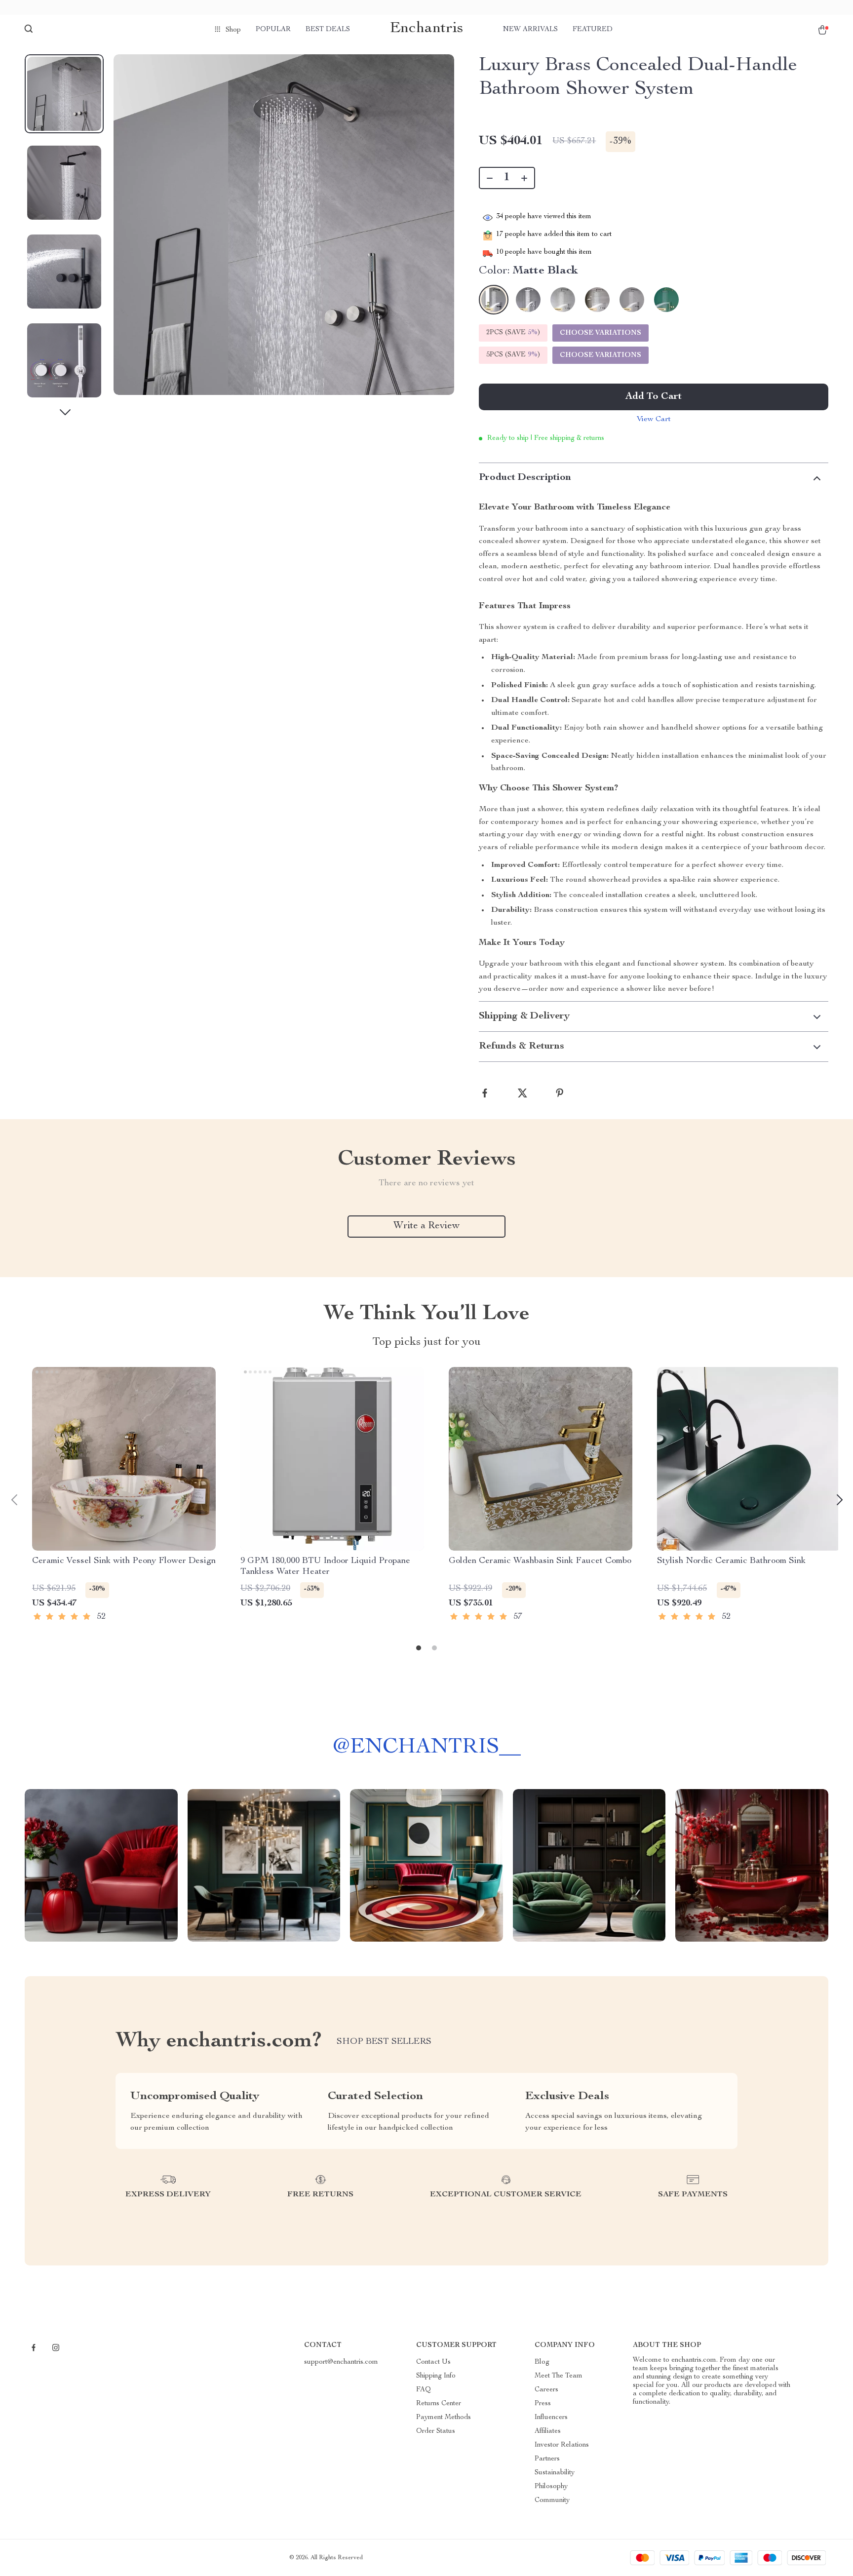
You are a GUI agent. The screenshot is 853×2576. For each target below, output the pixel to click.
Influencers (551, 2418)
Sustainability (555, 2473)
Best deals (328, 30)
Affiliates (548, 2431)
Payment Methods (444, 2418)
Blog (542, 2362)
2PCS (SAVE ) (513, 333)
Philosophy (551, 2487)
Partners (547, 2459)
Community (552, 2500)
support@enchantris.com (341, 2362)
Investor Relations (562, 2445)
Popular (273, 30)
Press (543, 2404)
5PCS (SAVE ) (513, 355)
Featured (593, 30)
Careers (546, 2390)
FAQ (424, 2390)
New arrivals (530, 30)
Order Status (436, 2431)
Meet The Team (559, 2376)
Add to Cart (654, 397)
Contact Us (433, 2362)
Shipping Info (436, 2376)
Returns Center (439, 2404)
